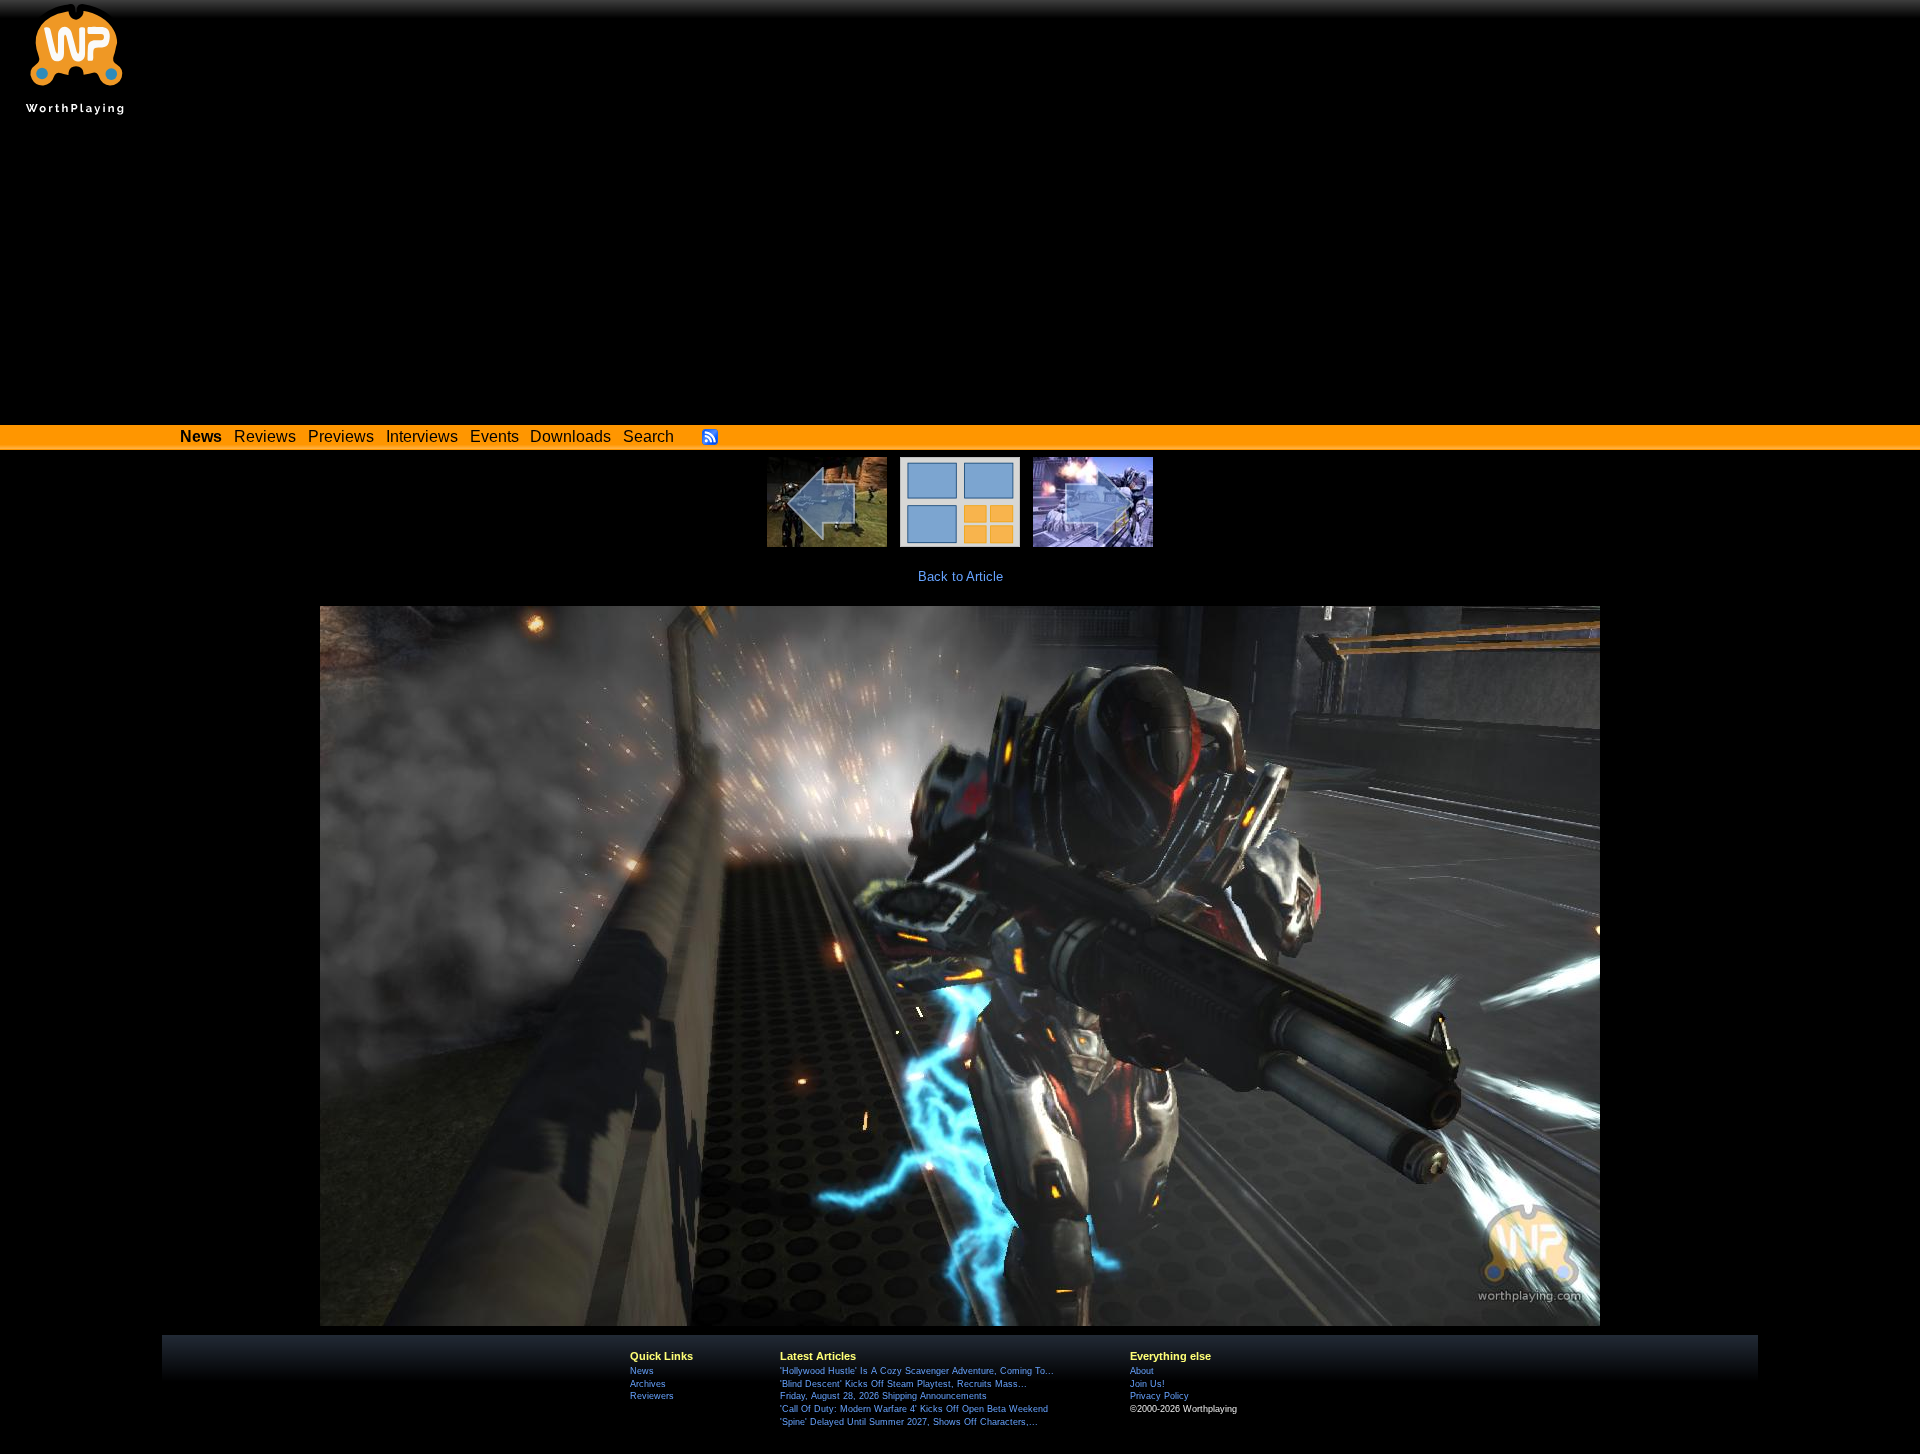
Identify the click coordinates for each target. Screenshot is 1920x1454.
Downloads (570, 436)
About (1142, 1371)
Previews (341, 436)
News (642, 1371)
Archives (648, 1384)
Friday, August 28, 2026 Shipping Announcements (883, 1396)
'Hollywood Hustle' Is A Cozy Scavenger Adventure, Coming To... (917, 1371)
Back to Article (960, 576)
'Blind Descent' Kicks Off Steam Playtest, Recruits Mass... (903, 1384)
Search (648, 436)
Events (494, 436)
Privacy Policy (1159, 1396)
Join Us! (1147, 1384)
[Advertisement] (960, 275)
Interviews (422, 436)
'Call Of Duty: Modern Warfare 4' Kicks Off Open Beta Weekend (914, 1409)
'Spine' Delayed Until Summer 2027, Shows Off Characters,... (909, 1422)
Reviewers (652, 1396)
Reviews (265, 436)
